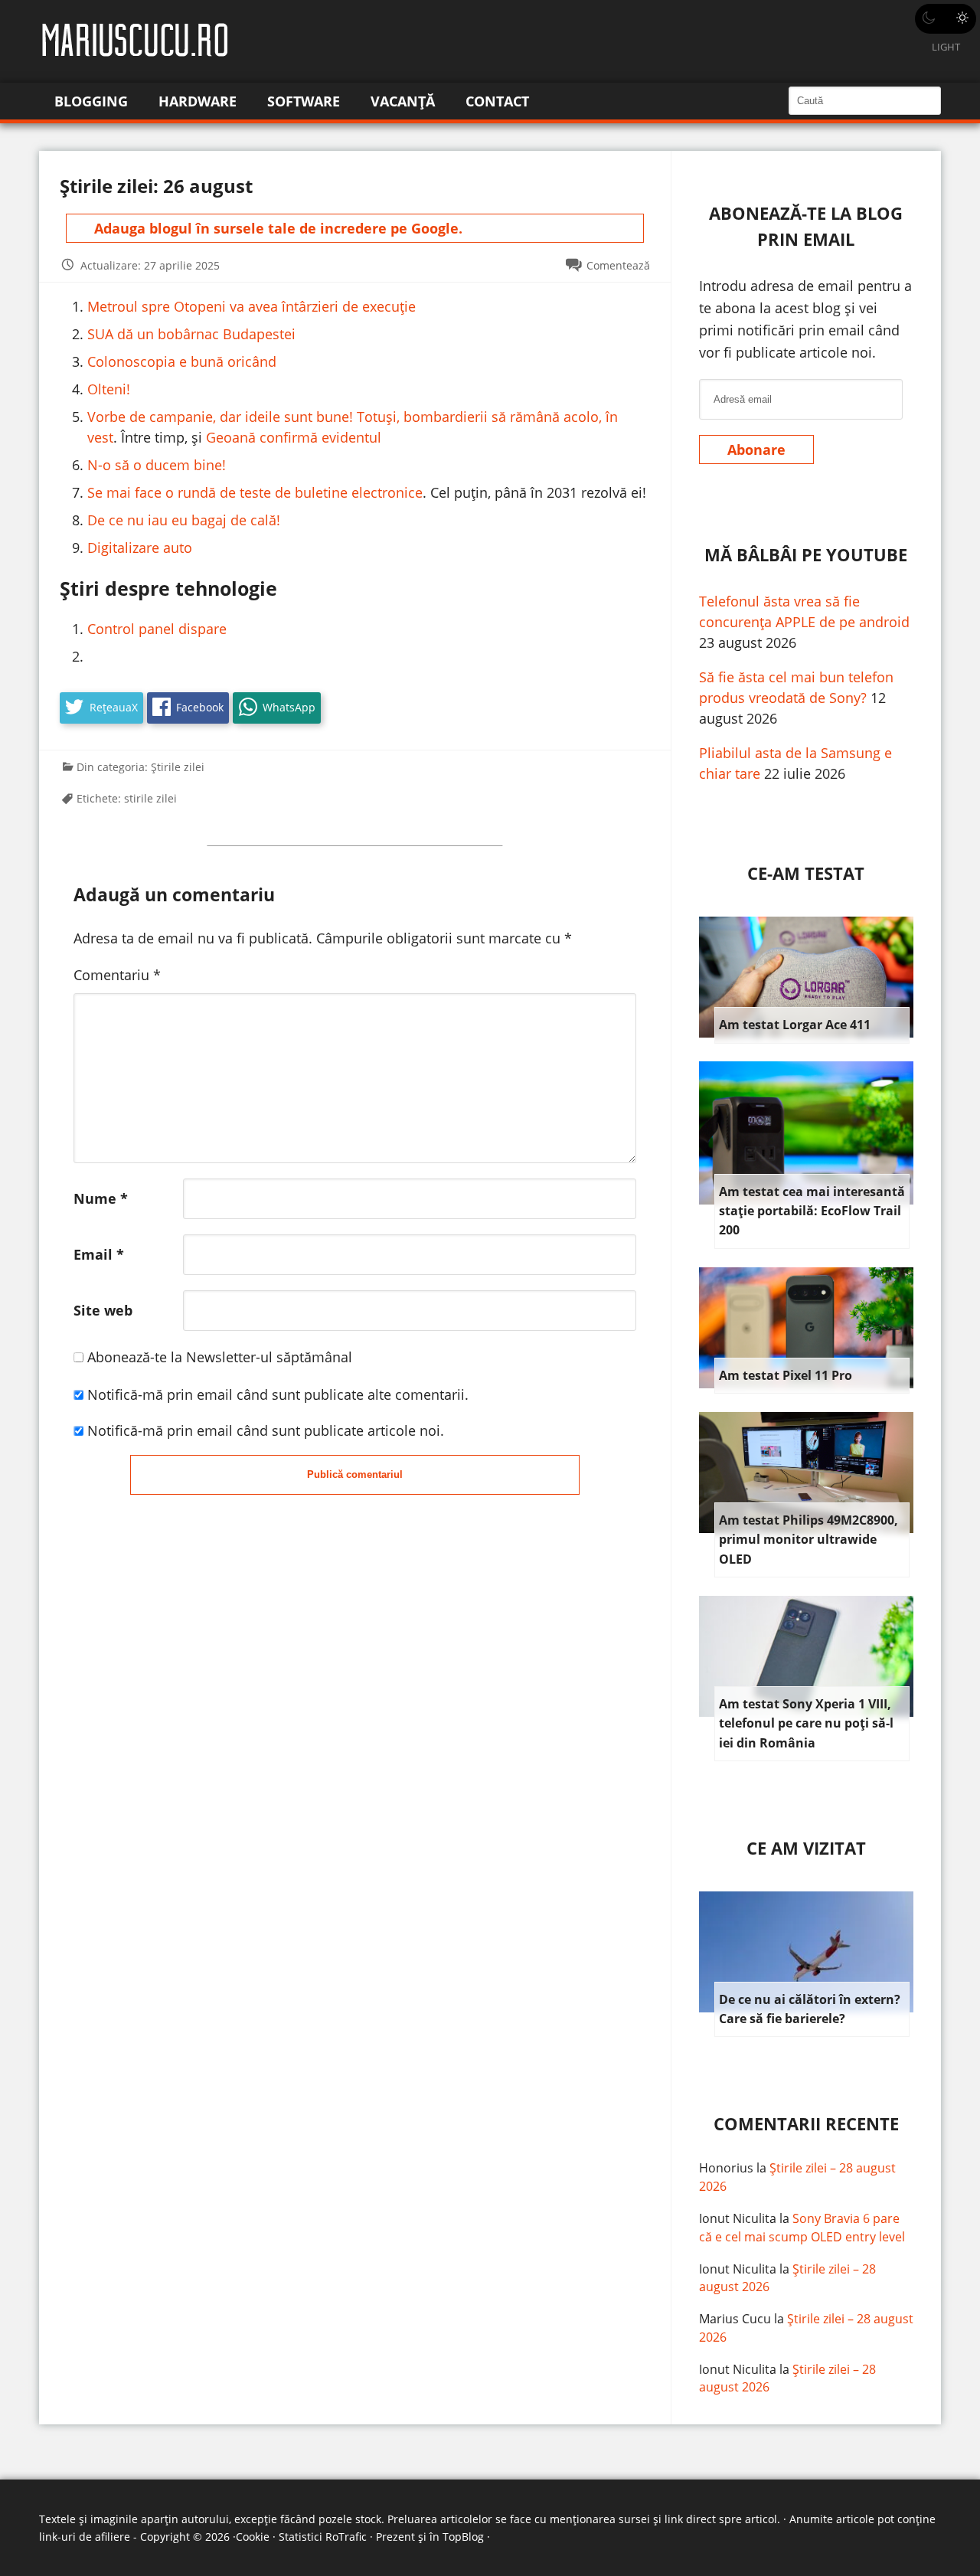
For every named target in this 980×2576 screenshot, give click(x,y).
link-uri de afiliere (85, 2537)
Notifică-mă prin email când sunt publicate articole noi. (266, 1430)
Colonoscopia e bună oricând (182, 361)
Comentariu (117, 975)
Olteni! (109, 389)
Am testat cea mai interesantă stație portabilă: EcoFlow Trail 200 (812, 1211)
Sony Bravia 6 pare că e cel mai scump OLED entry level (802, 2228)
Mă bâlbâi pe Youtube (806, 555)
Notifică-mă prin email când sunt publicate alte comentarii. (278, 1394)
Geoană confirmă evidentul (294, 437)
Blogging (91, 101)
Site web (103, 1310)
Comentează (618, 265)
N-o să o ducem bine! (157, 465)
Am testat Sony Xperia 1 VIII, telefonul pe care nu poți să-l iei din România (806, 1723)
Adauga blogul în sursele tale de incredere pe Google (276, 228)
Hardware (198, 101)
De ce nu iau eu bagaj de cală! (184, 520)
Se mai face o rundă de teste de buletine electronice (255, 492)
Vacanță (403, 101)
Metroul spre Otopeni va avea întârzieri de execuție (252, 306)
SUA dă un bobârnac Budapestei (191, 334)
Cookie (253, 2537)
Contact (497, 101)
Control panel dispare (157, 629)
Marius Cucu (735, 2319)
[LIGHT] (946, 19)
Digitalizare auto (140, 548)
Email (99, 1254)
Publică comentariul (355, 1474)
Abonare (756, 449)
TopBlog (463, 2537)
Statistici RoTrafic (323, 2537)
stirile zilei (150, 798)
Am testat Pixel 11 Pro (786, 1375)
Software (304, 101)
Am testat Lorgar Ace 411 (795, 1025)
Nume (101, 1198)
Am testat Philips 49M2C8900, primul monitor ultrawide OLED (808, 1540)
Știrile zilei (178, 767)
